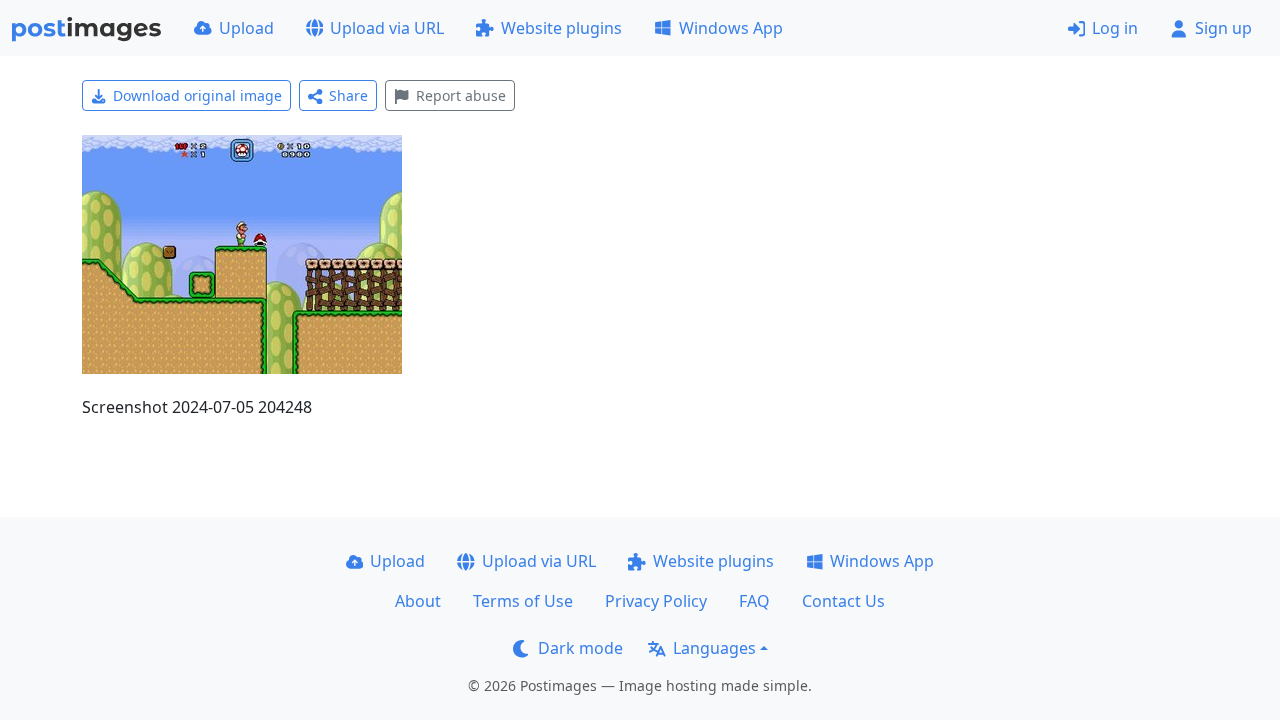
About (418, 601)
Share (348, 95)
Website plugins (561, 28)
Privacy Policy (656, 601)
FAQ (754, 601)
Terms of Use (523, 601)
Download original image (197, 95)
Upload (246, 28)
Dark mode (580, 648)
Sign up (1223, 28)
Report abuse (461, 95)
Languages (714, 648)
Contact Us (843, 601)
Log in (1115, 28)
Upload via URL (387, 28)
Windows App (731, 28)
